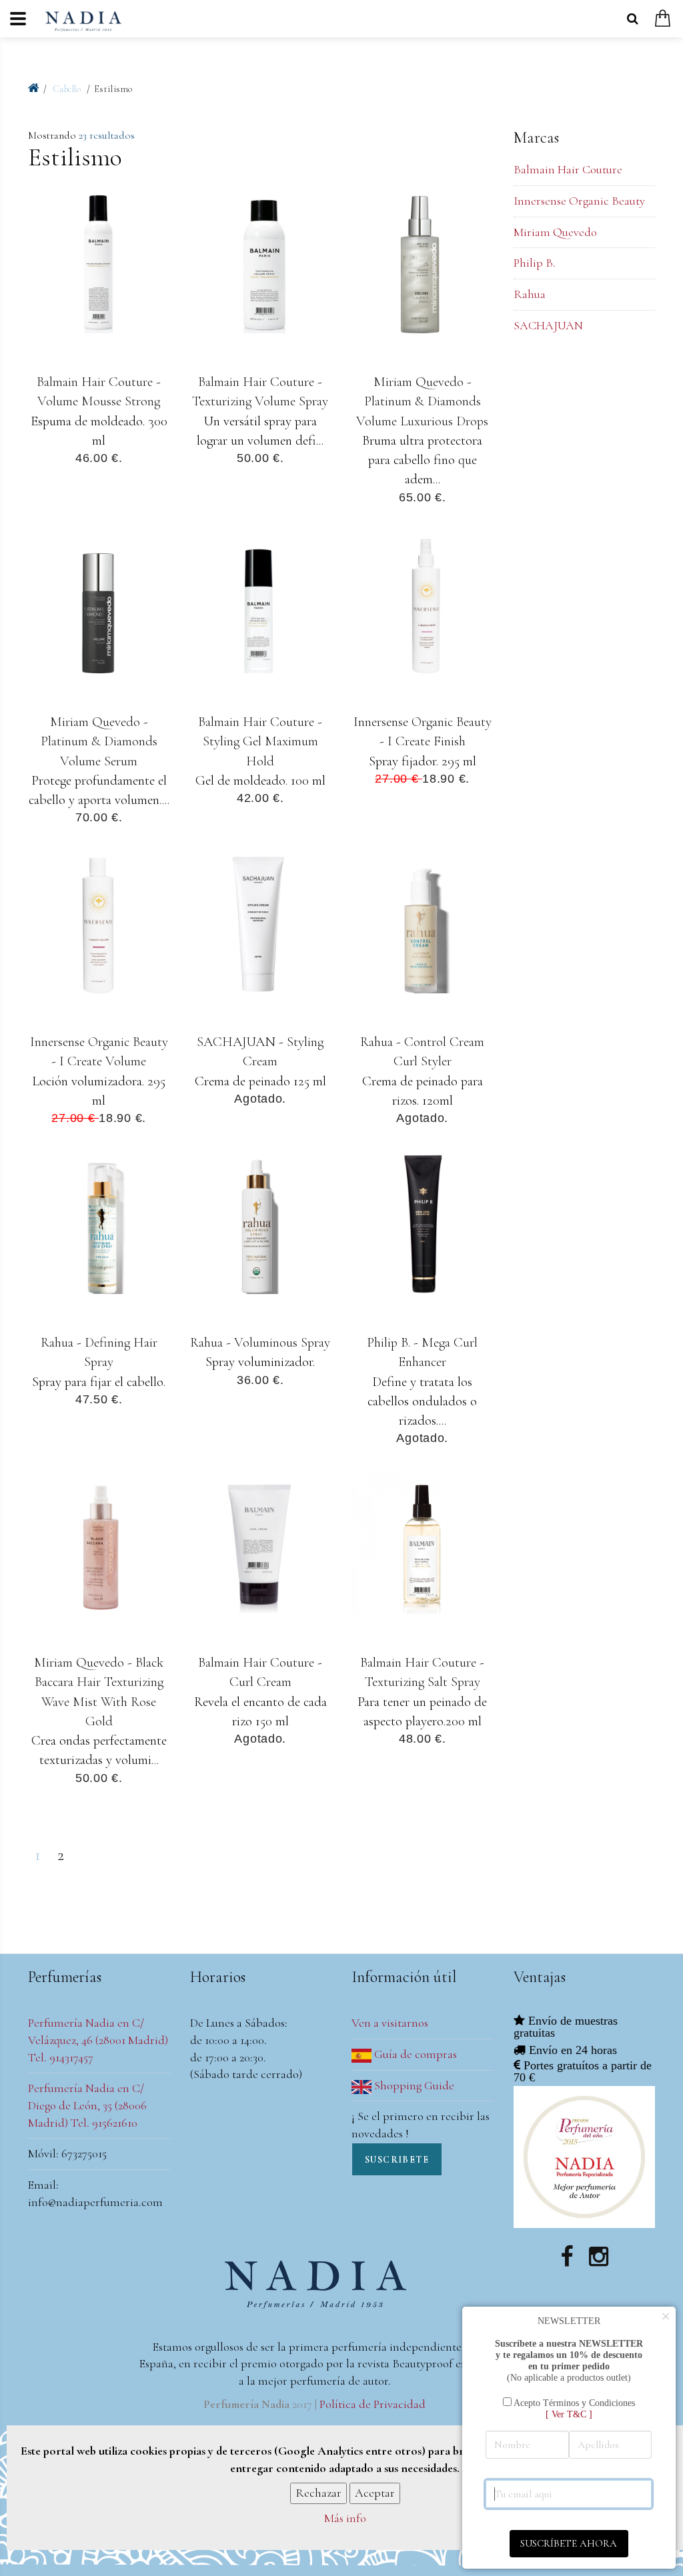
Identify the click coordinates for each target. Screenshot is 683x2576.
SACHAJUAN (548, 325)
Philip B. (535, 263)
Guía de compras (414, 2054)
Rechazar (318, 2493)
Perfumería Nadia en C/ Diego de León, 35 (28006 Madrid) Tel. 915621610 (87, 2105)
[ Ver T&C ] (569, 2414)
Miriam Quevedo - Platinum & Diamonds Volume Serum (99, 741)
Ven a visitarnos (390, 2023)
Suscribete (397, 2160)
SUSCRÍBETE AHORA (569, 2543)
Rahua (530, 294)
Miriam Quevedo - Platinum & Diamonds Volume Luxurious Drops (422, 401)
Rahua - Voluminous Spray (261, 1342)
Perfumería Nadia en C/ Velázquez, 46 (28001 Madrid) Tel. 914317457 (98, 2040)
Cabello (68, 89)
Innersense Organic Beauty (579, 201)
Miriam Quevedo (555, 232)
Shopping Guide (413, 2085)
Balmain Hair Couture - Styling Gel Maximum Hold (261, 741)
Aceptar (375, 2493)
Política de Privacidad (373, 2404)
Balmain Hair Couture (568, 169)
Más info (345, 2518)
